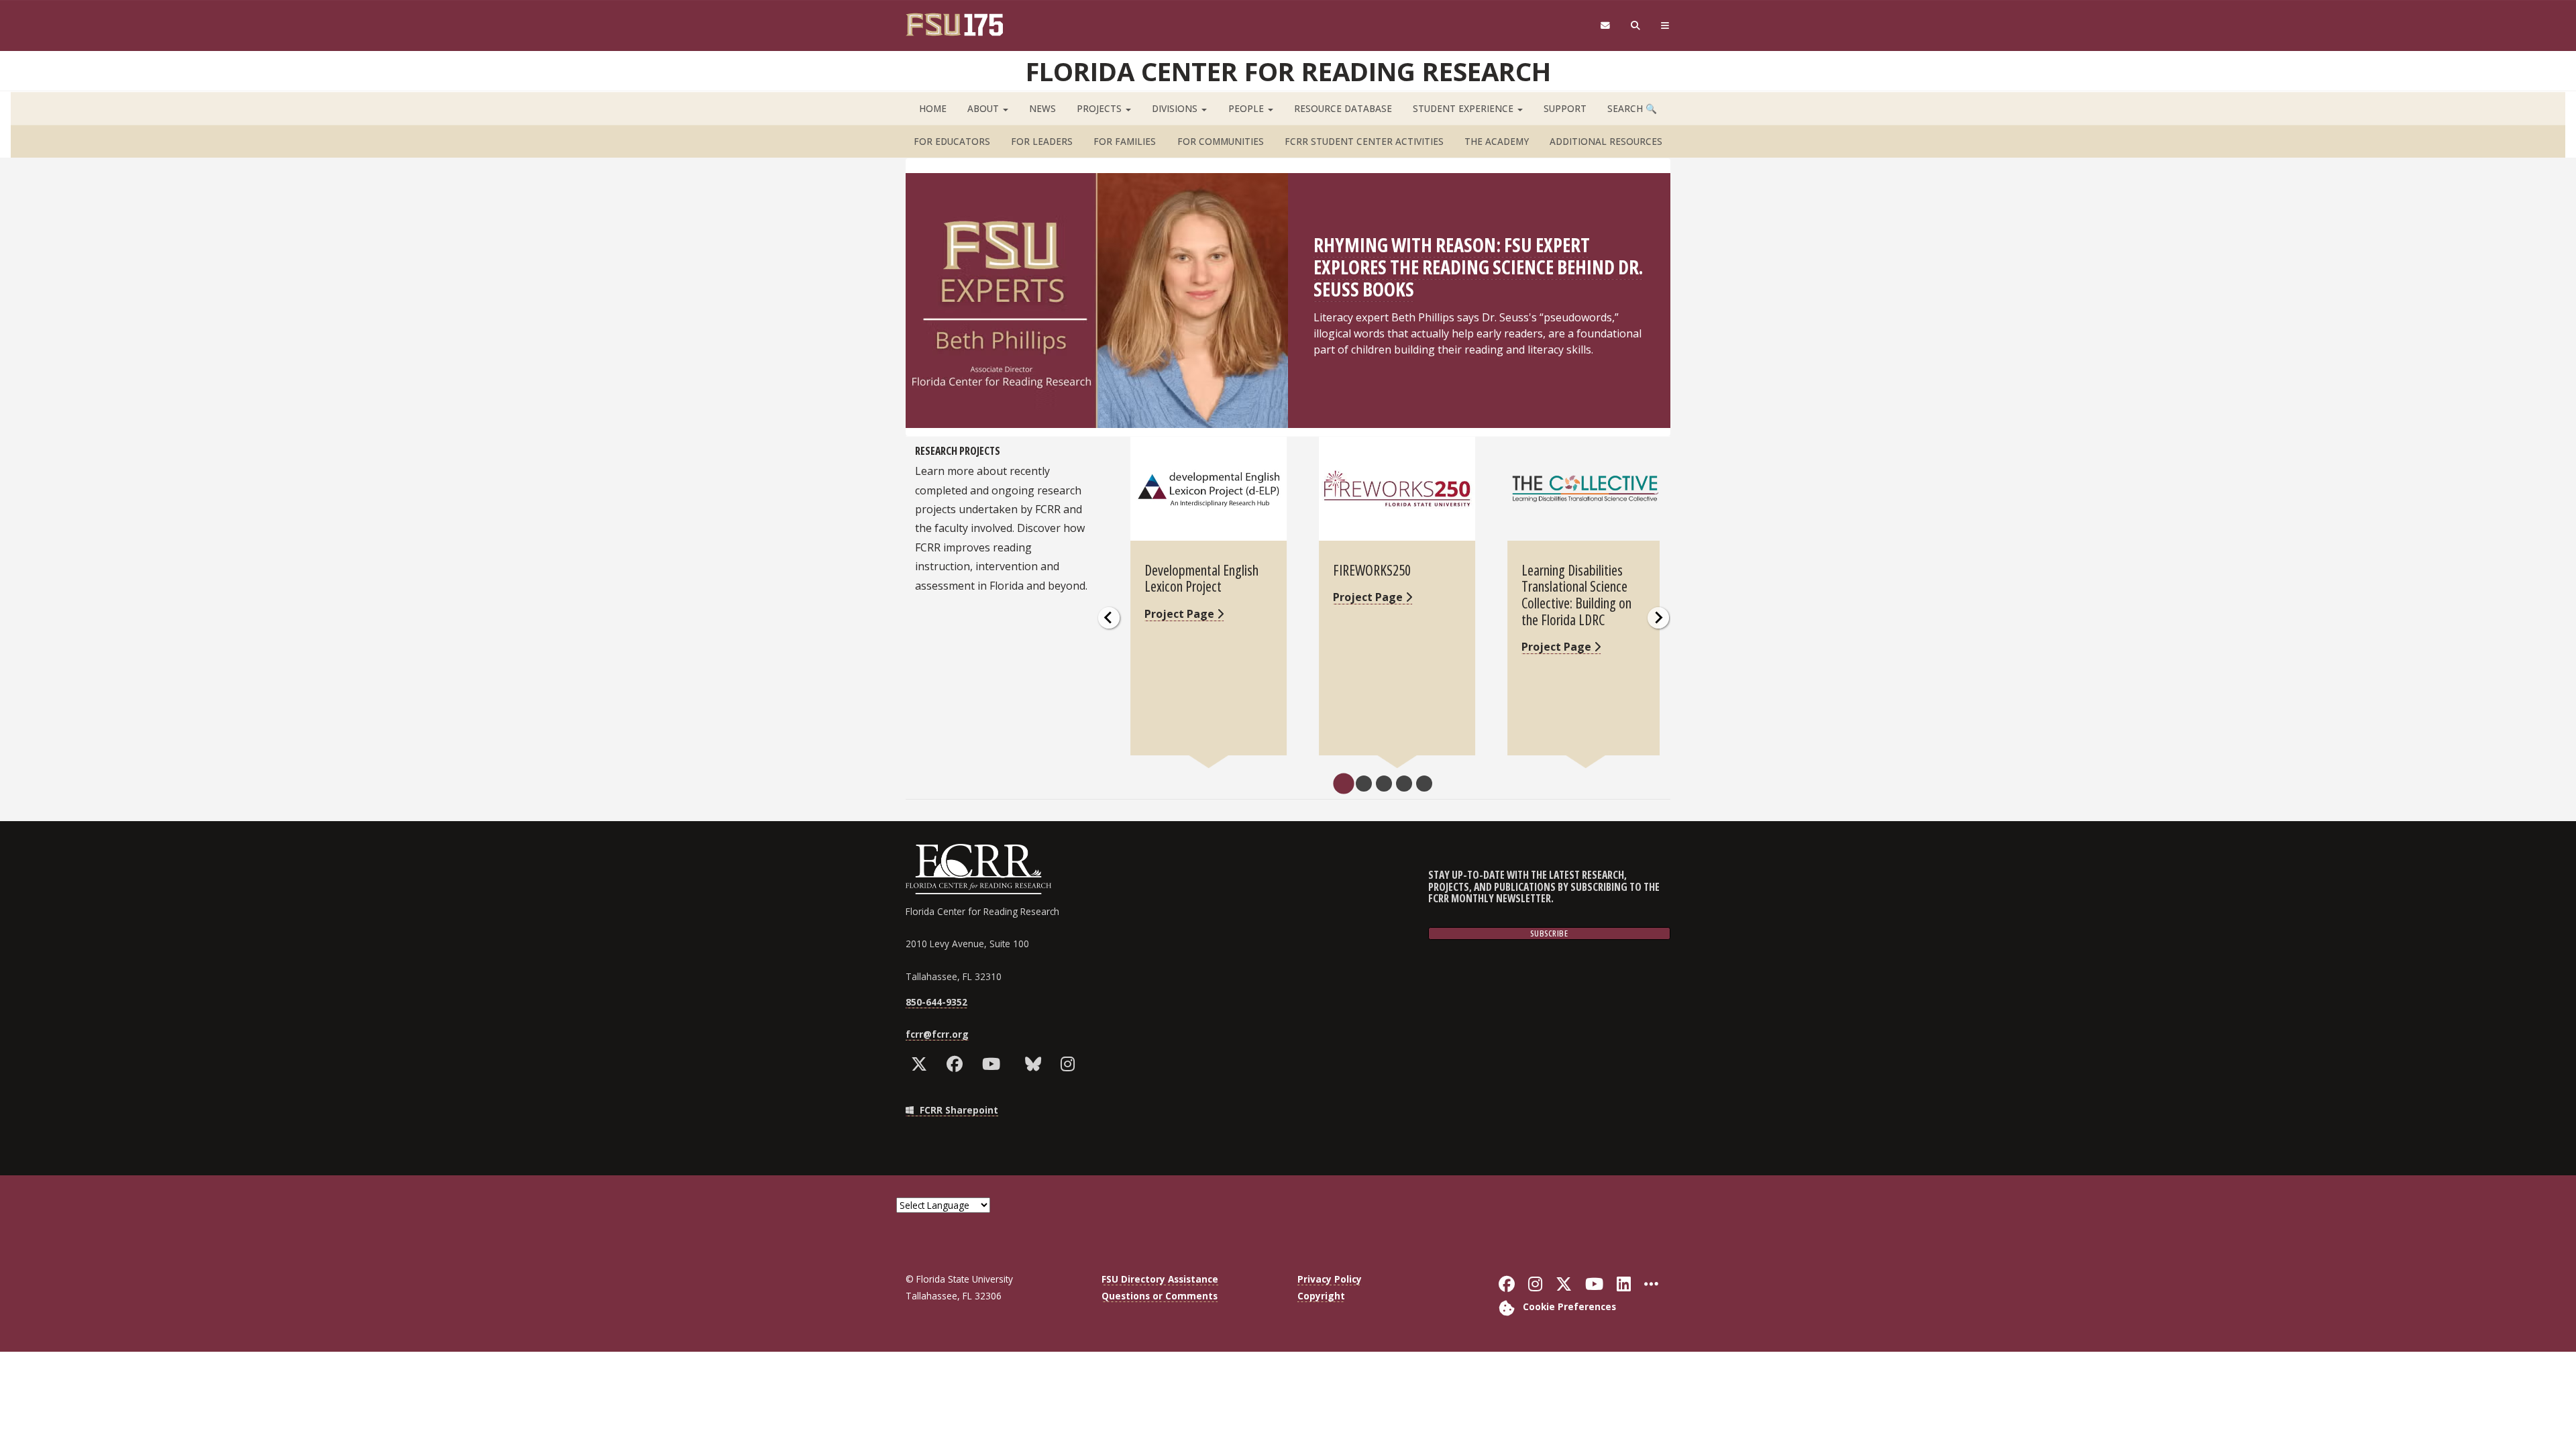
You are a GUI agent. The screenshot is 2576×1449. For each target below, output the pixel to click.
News (1042, 108)
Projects (1101, 108)
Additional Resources (1606, 141)
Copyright (1321, 1296)
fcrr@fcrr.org (937, 1034)
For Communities (1221, 141)
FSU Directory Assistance (1160, 1279)
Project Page (1181, 614)
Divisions (1176, 108)
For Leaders (1042, 141)
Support (1565, 108)
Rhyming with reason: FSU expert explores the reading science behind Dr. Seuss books (1478, 267)
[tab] (1343, 784)
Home (933, 108)
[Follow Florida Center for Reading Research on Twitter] (922, 1064)
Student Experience (1464, 108)
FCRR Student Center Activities (1364, 141)
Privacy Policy (1330, 1279)
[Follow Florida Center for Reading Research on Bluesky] (1036, 1064)
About (984, 108)
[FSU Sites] (1665, 26)
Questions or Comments (1160, 1296)
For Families (1125, 141)
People (1247, 108)
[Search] (1636, 26)
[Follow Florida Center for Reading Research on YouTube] (994, 1064)
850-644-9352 (936, 1002)
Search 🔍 (1632, 108)
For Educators (952, 141)
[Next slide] (1658, 618)
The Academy (1497, 141)
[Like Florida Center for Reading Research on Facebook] (958, 1064)
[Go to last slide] (1109, 618)
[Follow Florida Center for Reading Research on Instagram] (1071, 1064)
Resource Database (1343, 108)
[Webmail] (1605, 26)
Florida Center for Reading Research (1288, 71)
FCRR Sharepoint (958, 1110)
